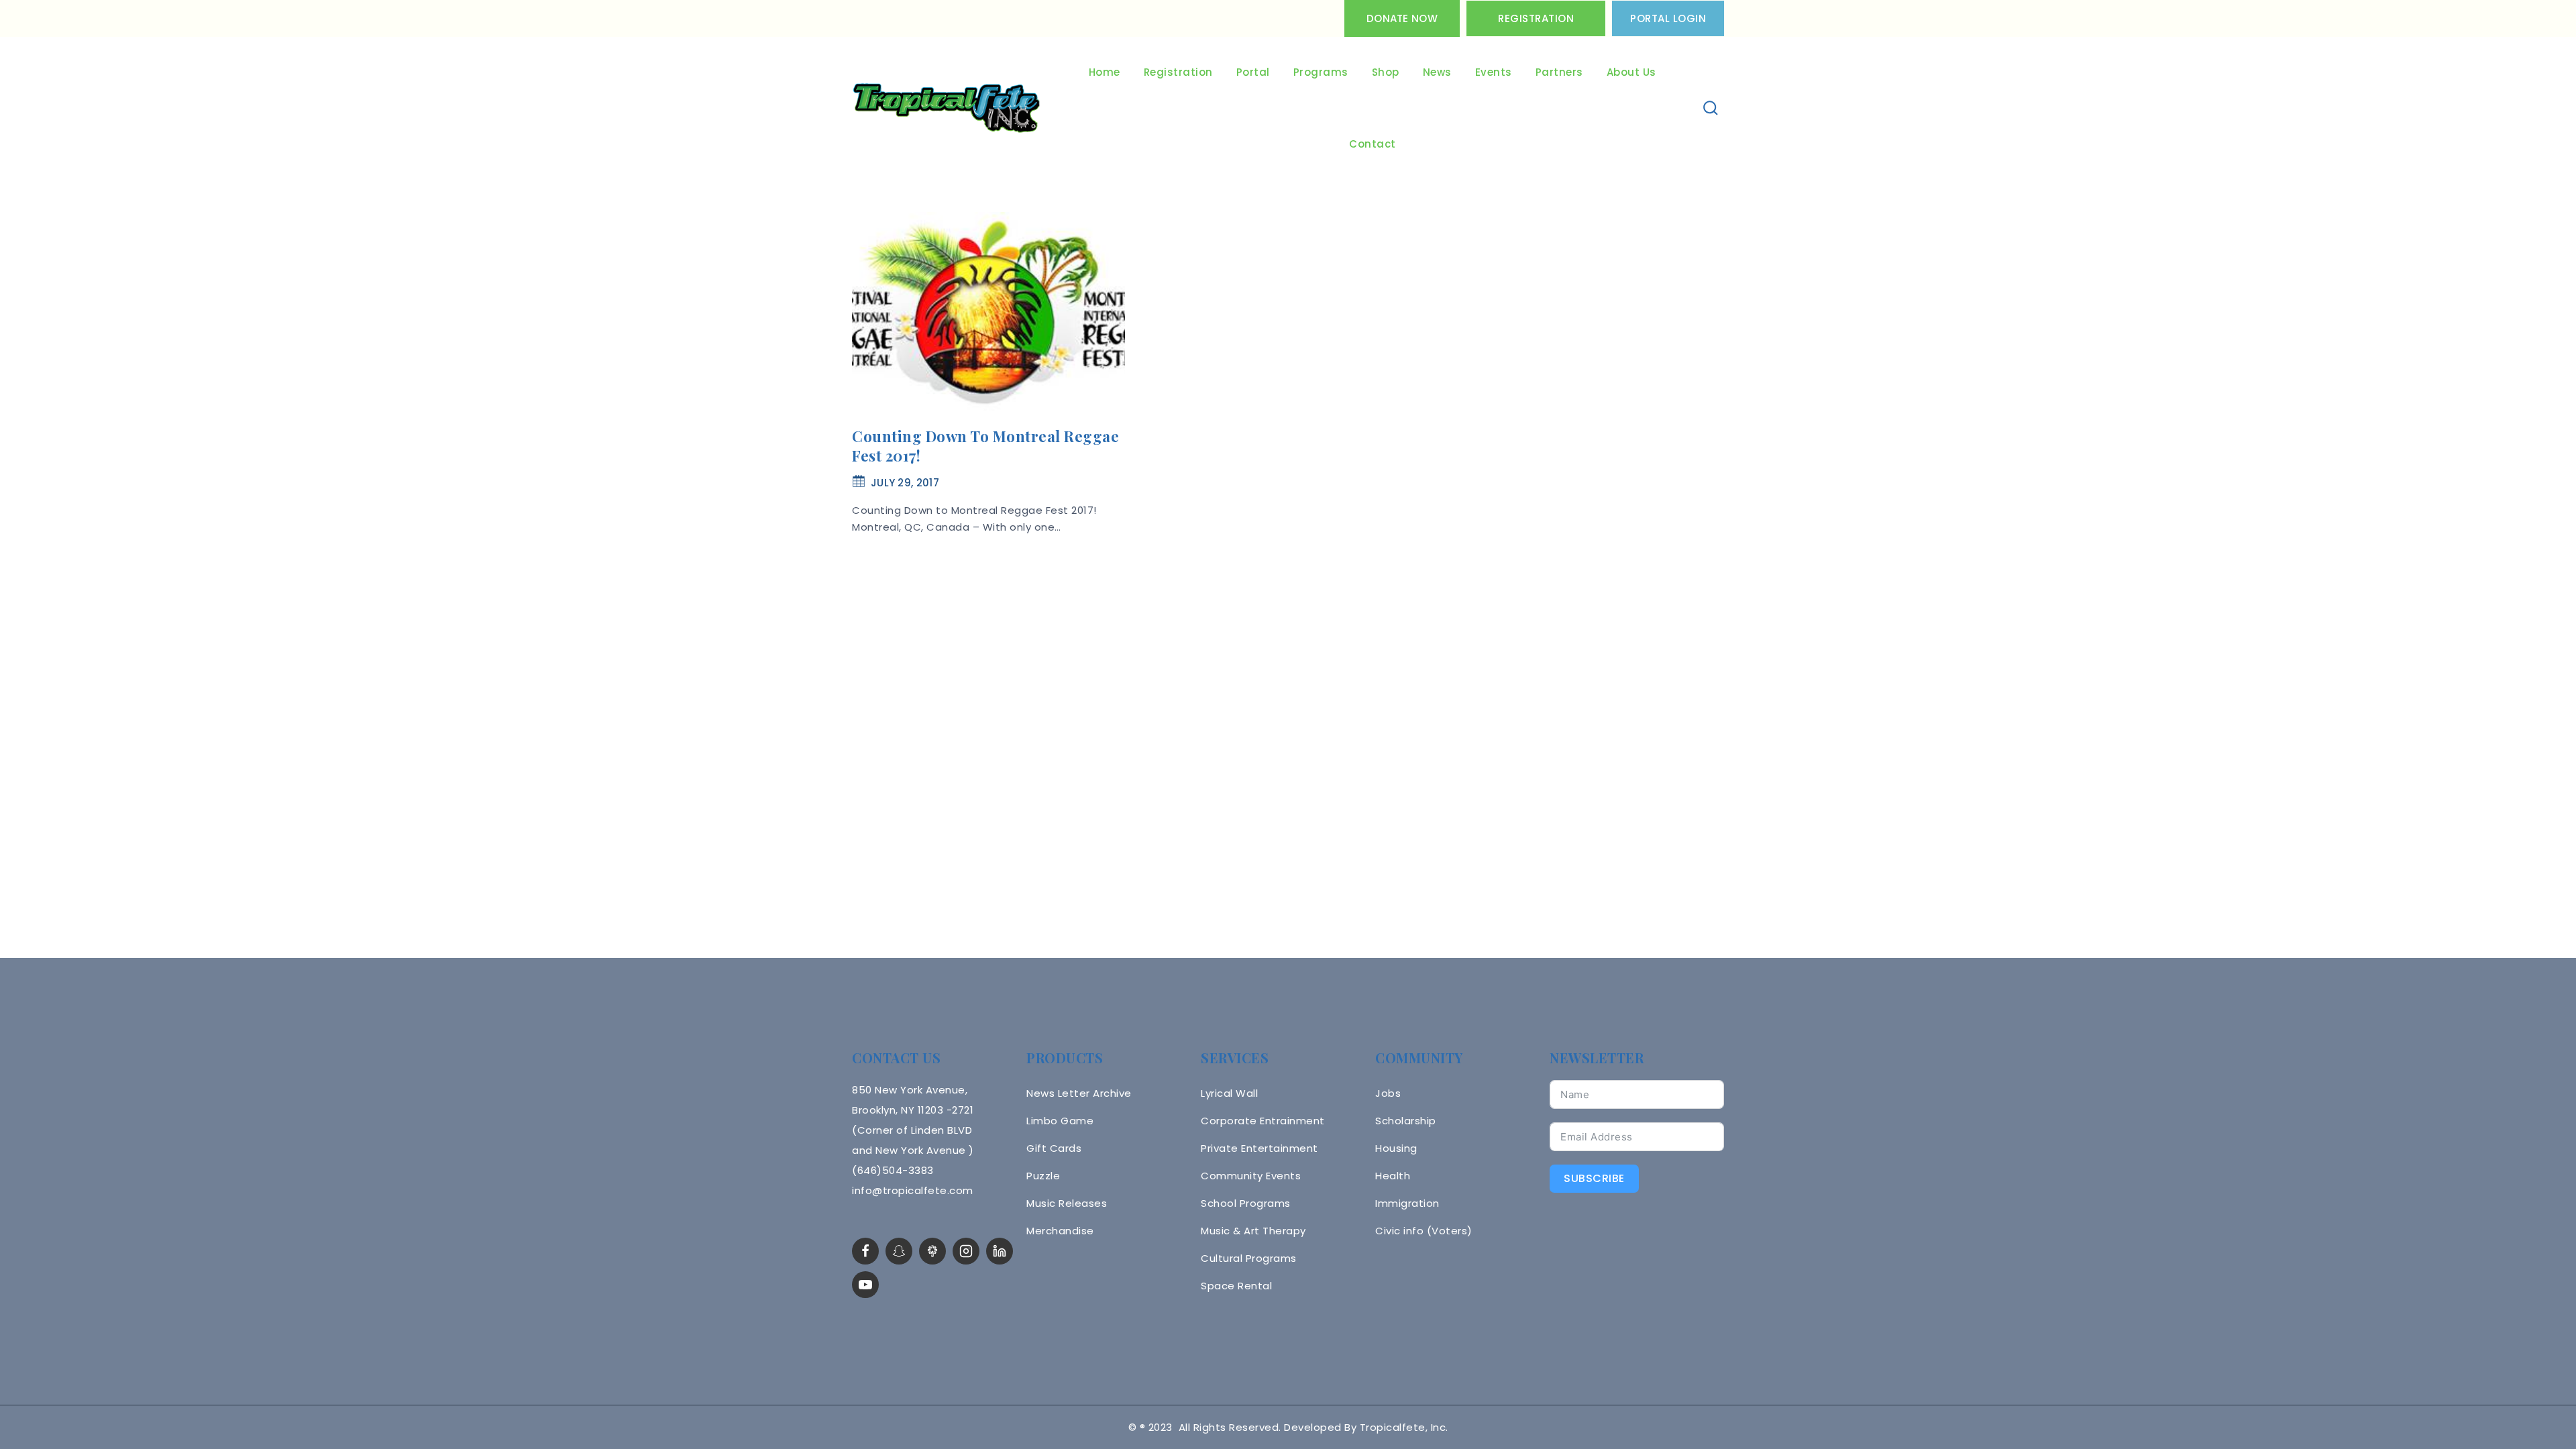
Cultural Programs (1249, 1258)
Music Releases (1067, 1203)
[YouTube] (865, 1285)
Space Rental (1236, 1286)
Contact (1373, 144)
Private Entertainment (1259, 1148)
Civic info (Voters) (1424, 1231)
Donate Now (1402, 18)
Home (1105, 72)
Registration (1536, 18)
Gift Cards (1054, 1148)
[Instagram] (966, 1251)
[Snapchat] (899, 1251)
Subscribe (1594, 1178)
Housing (1396, 1148)
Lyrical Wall (1229, 1093)
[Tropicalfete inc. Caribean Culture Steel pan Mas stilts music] (947, 109)
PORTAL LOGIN (1668, 18)
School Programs (1246, 1203)
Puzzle (1043, 1176)
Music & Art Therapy (1253, 1231)
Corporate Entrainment (1263, 1121)
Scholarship (1406, 1121)
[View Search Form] (1711, 108)
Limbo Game (1060, 1121)
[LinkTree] (932, 1251)
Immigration (1407, 1203)
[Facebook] (865, 1251)
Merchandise (1060, 1231)
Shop (1386, 72)
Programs (1321, 72)
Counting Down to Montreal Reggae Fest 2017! (985, 446)
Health (1393, 1176)
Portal (1253, 72)
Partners (1559, 72)
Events (1494, 72)
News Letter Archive (1079, 1093)
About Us (1631, 72)
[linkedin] (1000, 1251)
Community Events (1251, 1176)
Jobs (1388, 1093)
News (1437, 72)
